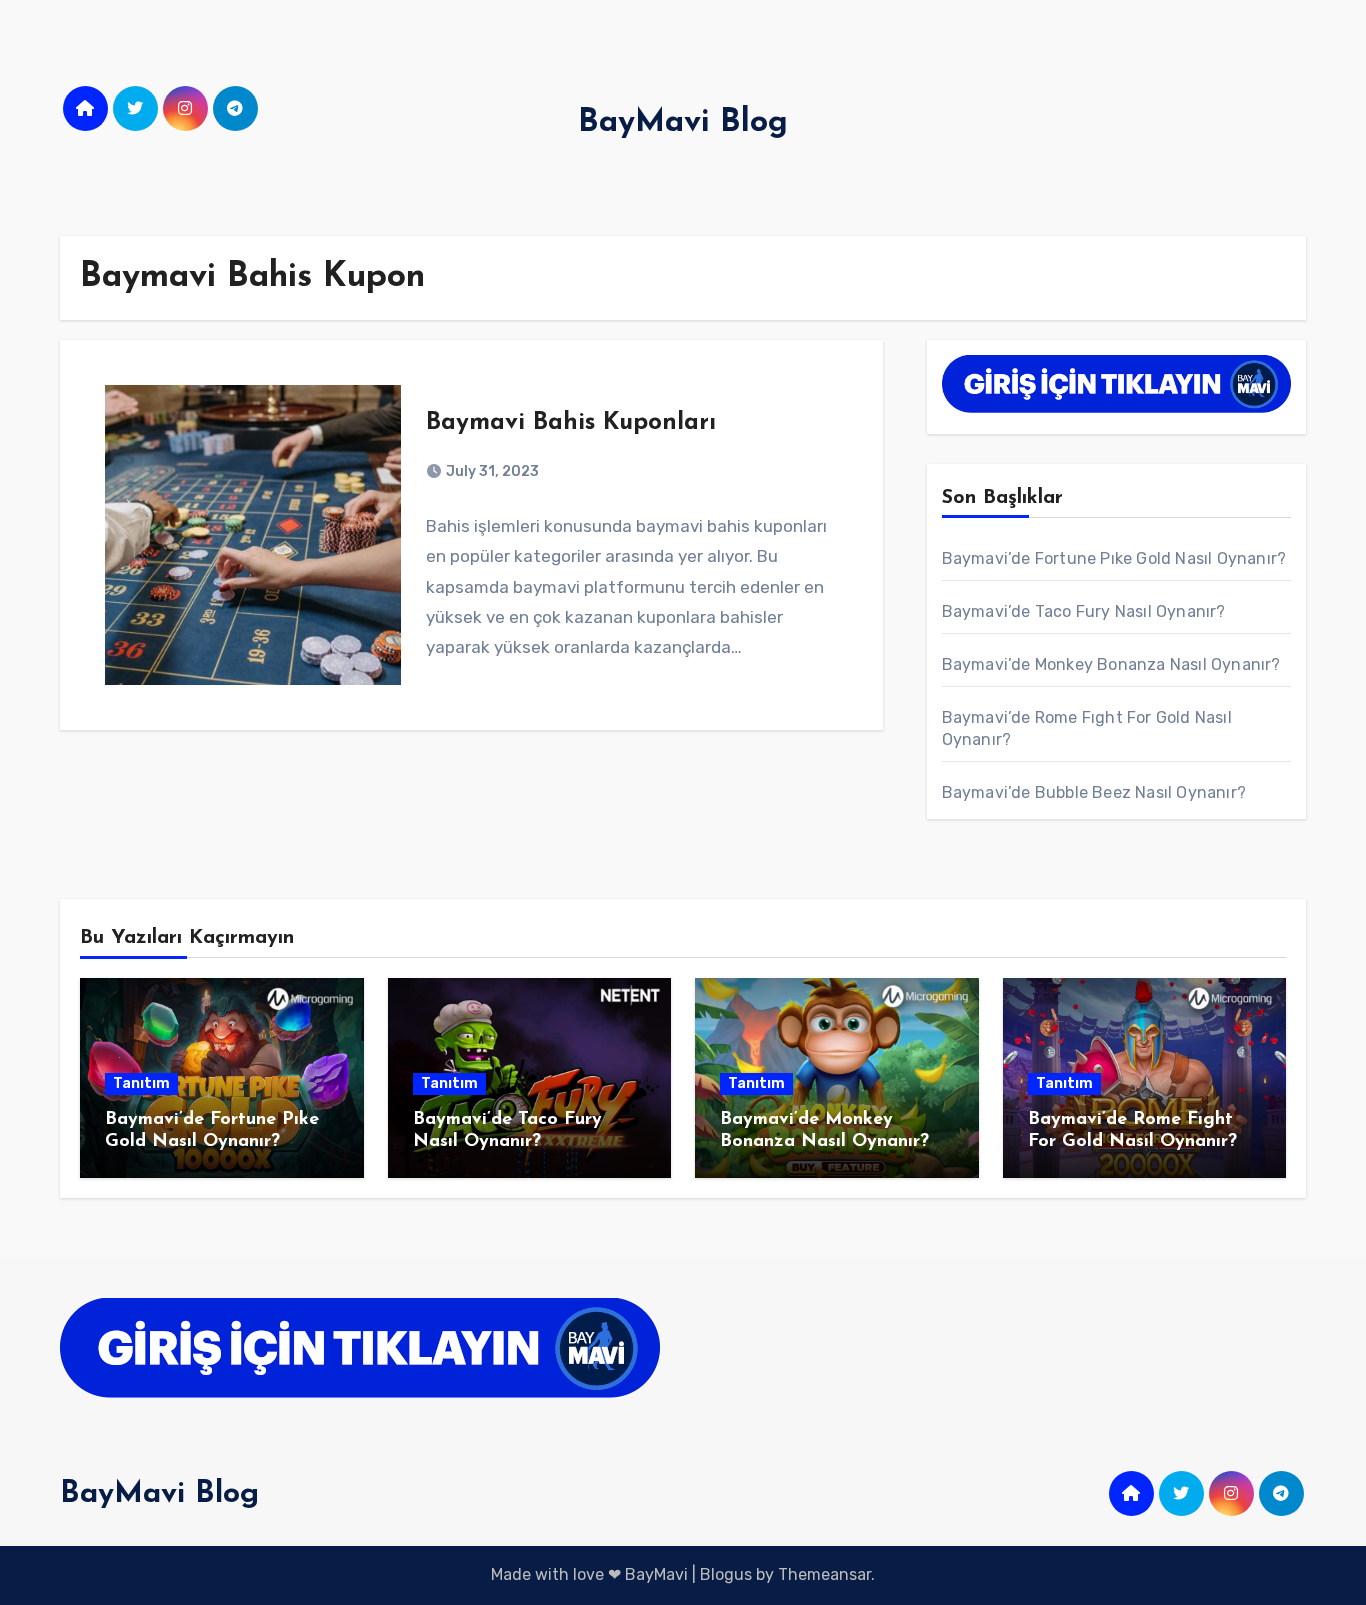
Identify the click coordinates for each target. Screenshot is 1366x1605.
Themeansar (824, 1574)
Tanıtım (141, 1083)
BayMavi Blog (683, 123)
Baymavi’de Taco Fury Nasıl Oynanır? (1084, 611)
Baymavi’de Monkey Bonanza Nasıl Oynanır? (1111, 664)
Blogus (726, 1574)
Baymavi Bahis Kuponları (571, 423)
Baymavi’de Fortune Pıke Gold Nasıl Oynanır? (1114, 558)
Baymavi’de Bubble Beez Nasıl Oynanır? (1094, 792)
